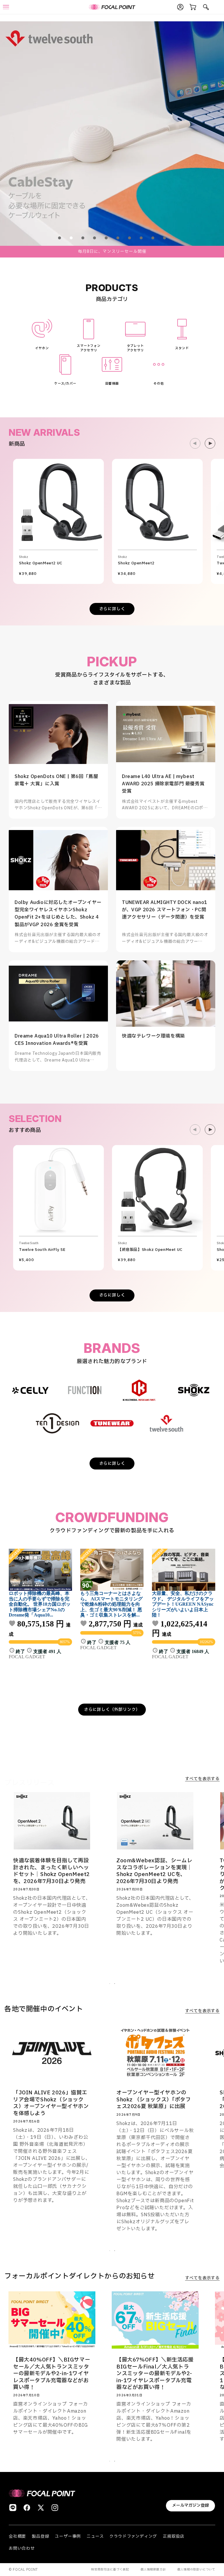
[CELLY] (30, 1390)
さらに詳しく (112, 609)
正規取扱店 (174, 2536)
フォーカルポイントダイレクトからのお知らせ (80, 2276)
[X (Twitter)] (41, 2508)
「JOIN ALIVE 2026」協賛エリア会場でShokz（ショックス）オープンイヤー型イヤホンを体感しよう (51, 2103)
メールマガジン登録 (190, 2505)
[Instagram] (55, 2508)
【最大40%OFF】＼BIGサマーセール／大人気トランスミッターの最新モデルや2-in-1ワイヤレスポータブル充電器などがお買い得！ (52, 2374)
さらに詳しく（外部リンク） (112, 1710)
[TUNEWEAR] (112, 1423)
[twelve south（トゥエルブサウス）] (167, 1423)
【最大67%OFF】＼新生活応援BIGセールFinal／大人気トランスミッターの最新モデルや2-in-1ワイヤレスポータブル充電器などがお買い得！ (155, 2374)
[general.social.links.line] (13, 2508)
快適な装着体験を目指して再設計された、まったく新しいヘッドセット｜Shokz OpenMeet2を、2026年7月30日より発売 (51, 1871)
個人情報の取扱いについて (196, 2569)
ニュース (95, 2536)
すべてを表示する (202, 1779)
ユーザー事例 (68, 2536)
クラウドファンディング (133, 2536)
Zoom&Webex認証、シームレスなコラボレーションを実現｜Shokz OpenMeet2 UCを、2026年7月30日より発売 (154, 1871)
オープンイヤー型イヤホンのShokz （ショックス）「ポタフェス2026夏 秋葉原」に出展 (154, 2100)
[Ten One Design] (57, 1423)
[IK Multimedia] (139, 1390)
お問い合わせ (22, 2548)
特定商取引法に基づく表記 (110, 2569)
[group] (112, 134)
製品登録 (40, 2536)
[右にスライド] (210, 443)
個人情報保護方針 (153, 2569)
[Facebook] (27, 2508)
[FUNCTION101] (85, 1390)
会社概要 (17, 2536)
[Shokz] (194, 1390)
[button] (60, 238)
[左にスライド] (195, 443)
